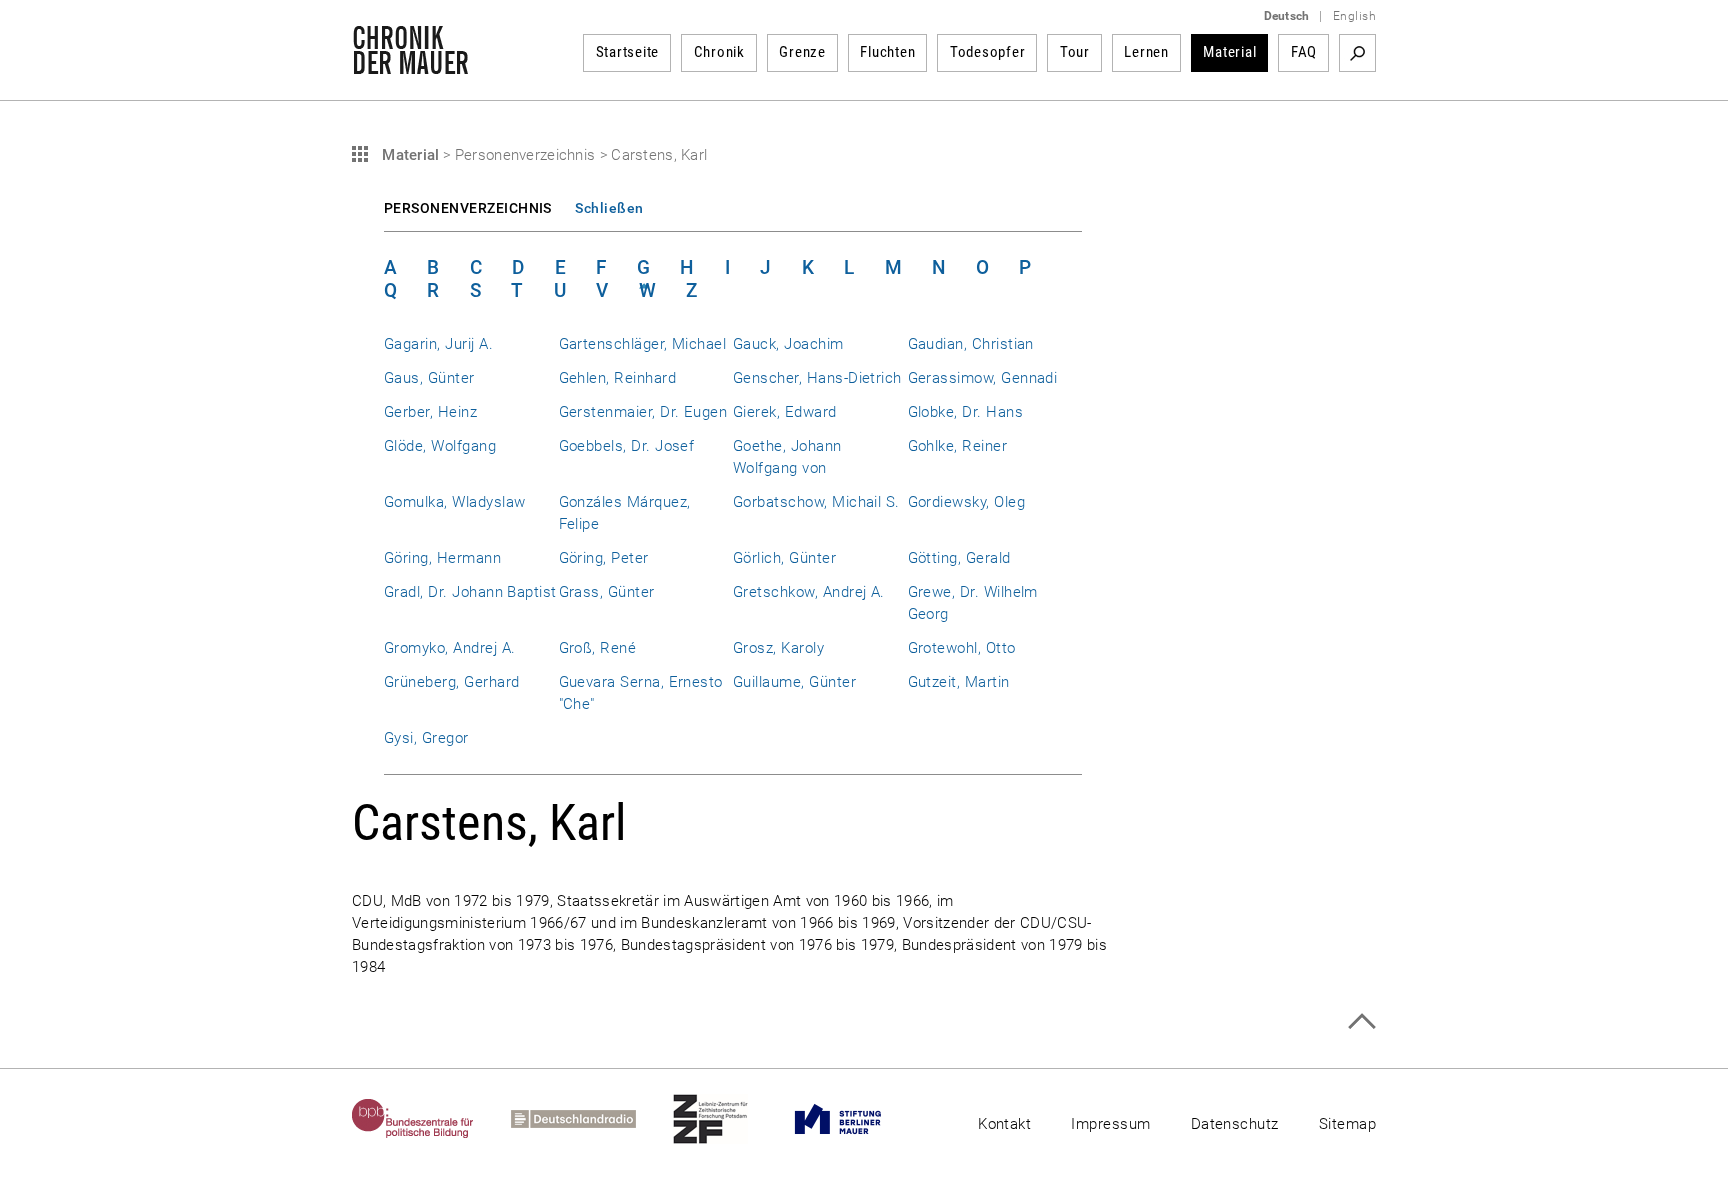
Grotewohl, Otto (962, 648)
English (1354, 16)
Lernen (1146, 52)
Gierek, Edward (785, 412)
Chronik (719, 52)
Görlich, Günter (784, 558)
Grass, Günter (607, 592)
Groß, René (598, 648)
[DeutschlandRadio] (592, 1119)
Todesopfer (988, 52)
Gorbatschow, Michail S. (816, 502)
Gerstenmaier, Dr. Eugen (643, 412)
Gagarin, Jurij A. (438, 344)
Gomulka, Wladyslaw (454, 502)
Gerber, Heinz (430, 412)
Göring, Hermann (442, 558)
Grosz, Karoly (778, 648)
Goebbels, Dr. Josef (627, 446)
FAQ (1304, 52)
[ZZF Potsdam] (729, 1119)
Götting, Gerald (959, 558)
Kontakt (1004, 1124)
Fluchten (887, 52)
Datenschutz (1235, 1124)
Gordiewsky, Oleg (967, 502)
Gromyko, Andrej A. (449, 648)
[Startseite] (410, 64)
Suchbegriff (1357, 53)
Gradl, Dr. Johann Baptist (470, 592)
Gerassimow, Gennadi (983, 378)
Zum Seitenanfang (1361, 1021)
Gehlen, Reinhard (618, 378)
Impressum (1110, 1124)
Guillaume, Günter (794, 682)
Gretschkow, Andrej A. (809, 592)
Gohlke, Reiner (958, 446)
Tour (1075, 52)
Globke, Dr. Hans (966, 412)
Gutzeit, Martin (959, 682)
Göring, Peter (604, 558)
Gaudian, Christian (971, 344)
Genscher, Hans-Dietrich (817, 378)
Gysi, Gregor (426, 738)
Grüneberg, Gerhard (451, 682)
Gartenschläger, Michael (643, 344)
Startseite (628, 52)
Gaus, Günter (429, 378)
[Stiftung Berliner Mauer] (856, 1119)
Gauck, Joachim (788, 344)
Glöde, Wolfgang (440, 446)
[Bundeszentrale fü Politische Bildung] (431, 1119)
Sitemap (1347, 1124)
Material (1229, 52)
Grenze (802, 52)
